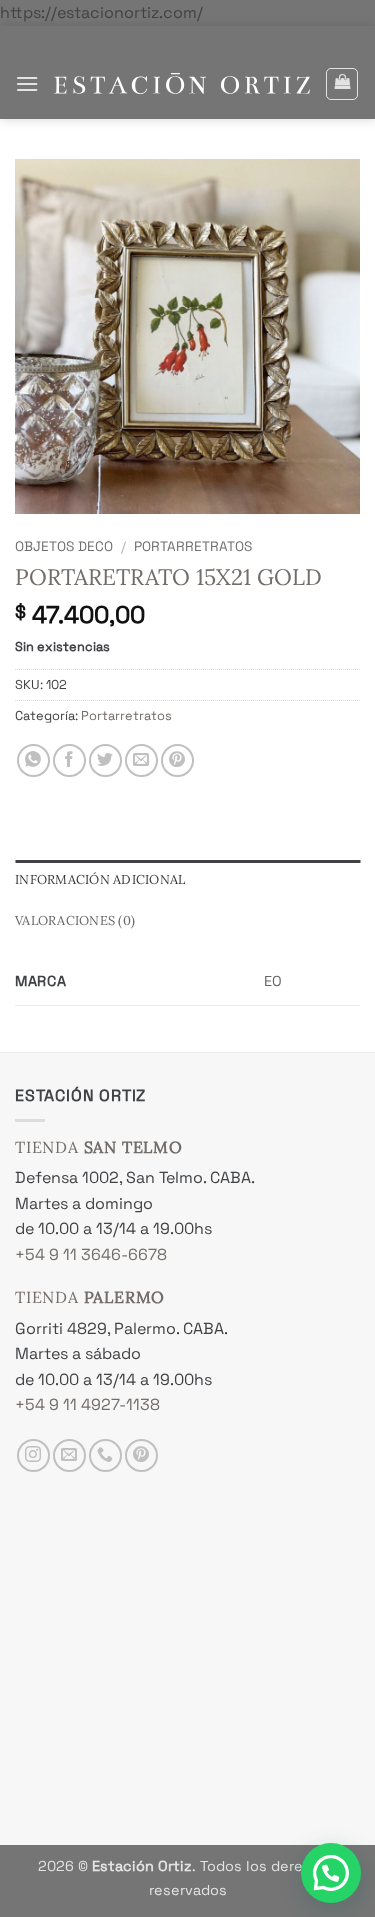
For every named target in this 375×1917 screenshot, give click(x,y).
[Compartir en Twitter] (105, 760)
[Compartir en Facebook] (69, 760)
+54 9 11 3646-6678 (91, 1254)
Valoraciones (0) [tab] (75, 920)
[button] (27, 83)
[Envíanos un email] (69, 1455)
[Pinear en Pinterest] (177, 760)
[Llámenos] (105, 1455)
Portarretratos (193, 546)
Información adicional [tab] (100, 879)
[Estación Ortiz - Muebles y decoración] (182, 83)
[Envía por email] (141, 760)
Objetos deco (64, 546)
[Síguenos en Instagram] (33, 1455)
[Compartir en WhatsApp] (33, 760)
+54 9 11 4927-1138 (87, 1404)
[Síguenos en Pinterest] (141, 1455)
